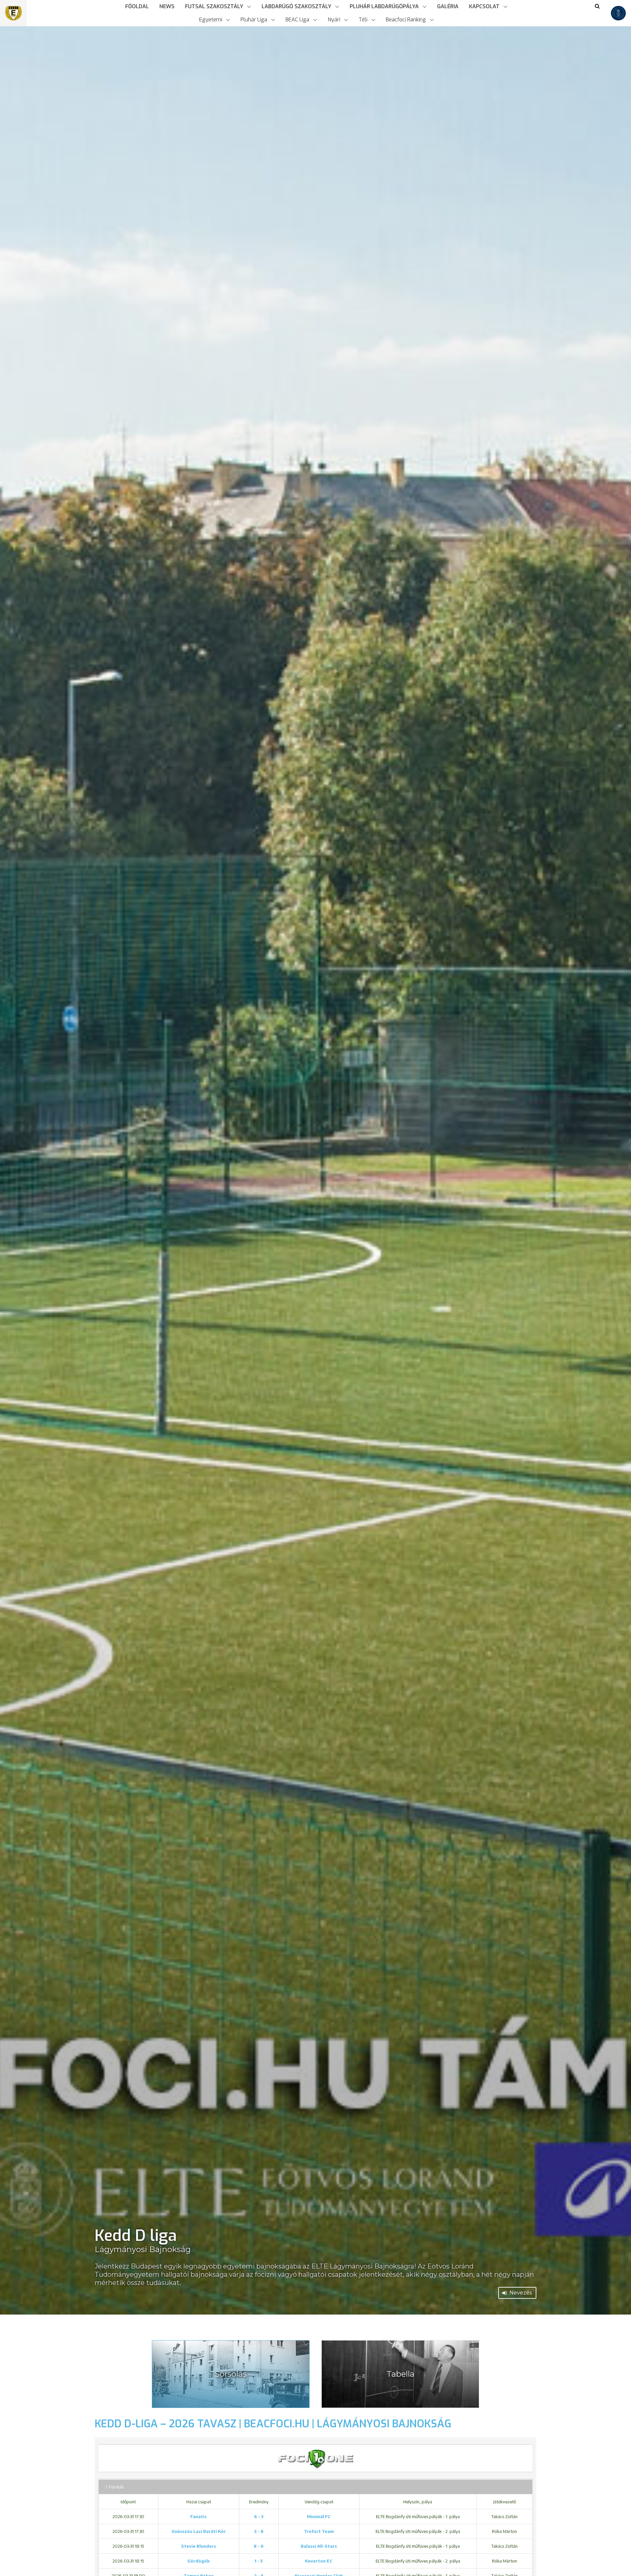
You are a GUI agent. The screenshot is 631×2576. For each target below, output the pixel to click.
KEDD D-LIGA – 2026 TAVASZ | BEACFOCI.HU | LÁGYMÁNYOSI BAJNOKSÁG (273, 2424)
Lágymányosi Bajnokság (143, 2249)
